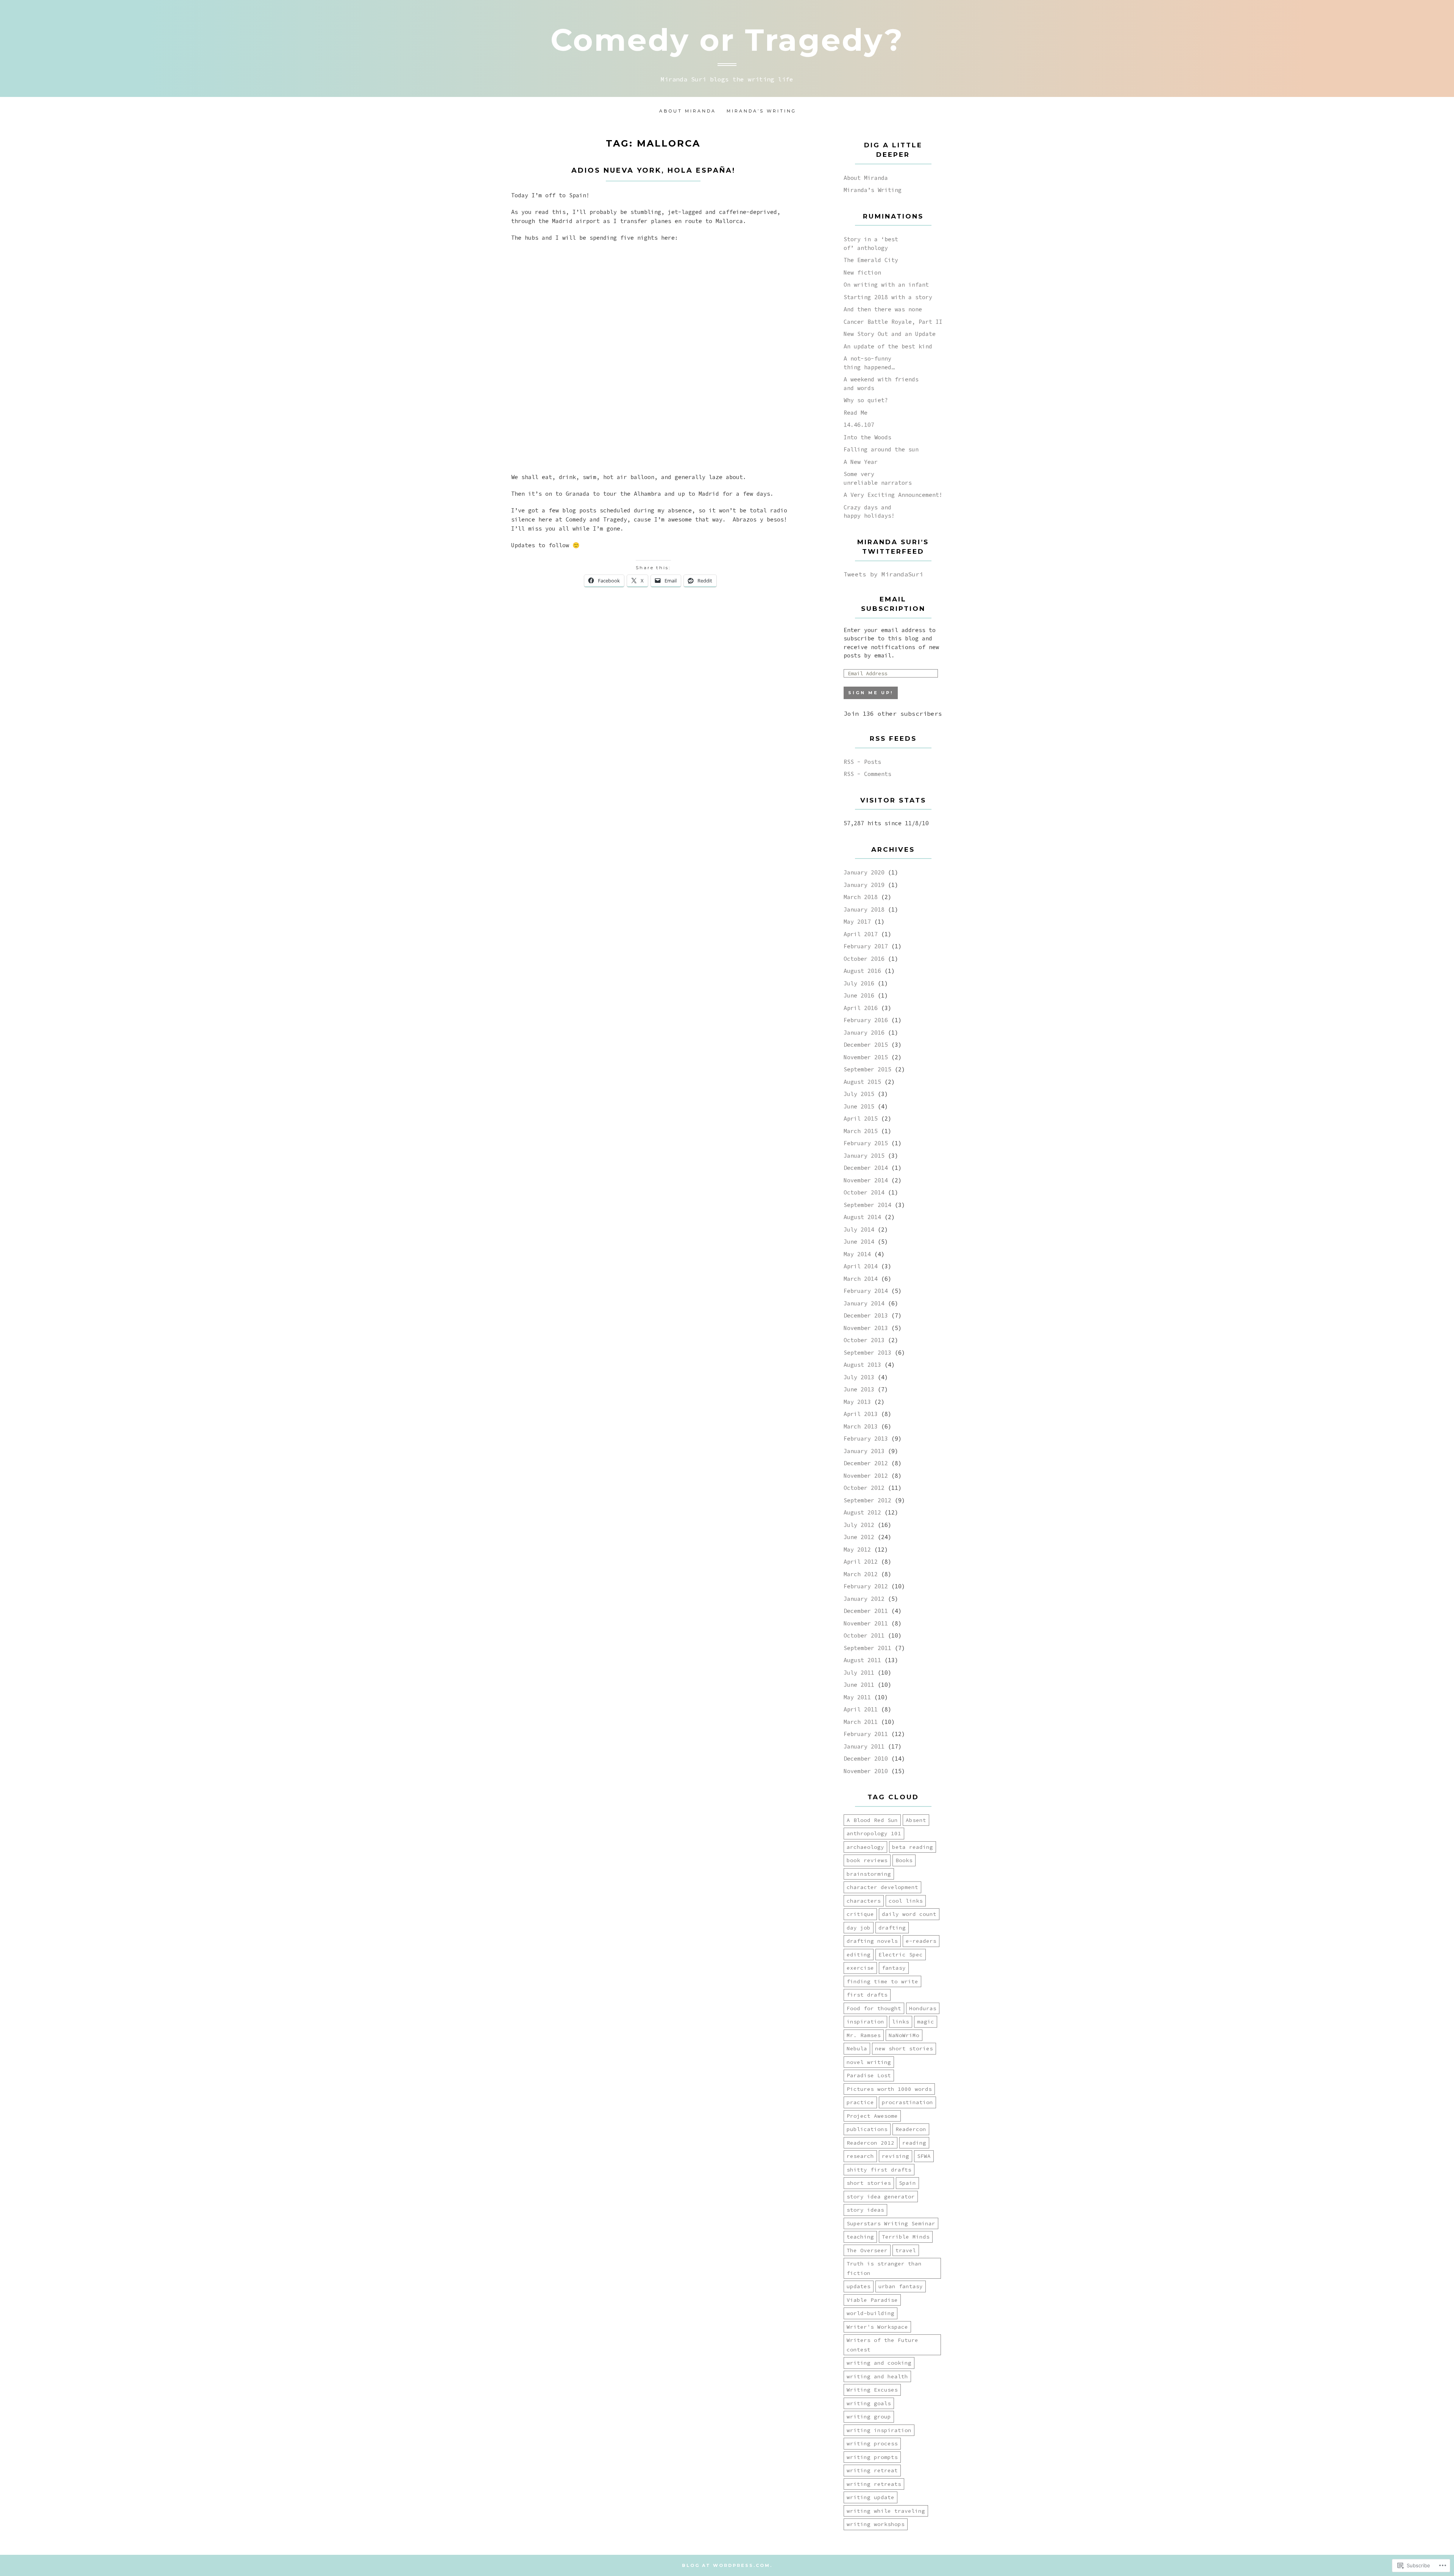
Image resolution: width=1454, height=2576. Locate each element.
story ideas (865, 2210)
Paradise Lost (869, 2075)
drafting (892, 1928)
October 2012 (864, 1488)
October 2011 (864, 1635)
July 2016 (859, 983)
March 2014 (861, 1279)
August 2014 (862, 1217)
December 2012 (866, 1463)
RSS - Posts (862, 762)
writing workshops (876, 2524)
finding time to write (882, 1981)
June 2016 (859, 995)
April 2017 (861, 934)
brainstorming (869, 1874)
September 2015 (867, 1069)
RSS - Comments (867, 774)
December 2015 (866, 1045)
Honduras (923, 2008)
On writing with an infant (886, 285)
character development (882, 1887)
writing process (872, 2443)
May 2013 (857, 1402)
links (901, 2022)
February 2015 (866, 1143)
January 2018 (864, 909)
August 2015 (862, 1082)
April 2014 (861, 1266)
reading (914, 2143)
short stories (869, 2183)
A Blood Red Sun (872, 1820)
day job (859, 1928)
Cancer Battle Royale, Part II (893, 322)
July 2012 (859, 1525)
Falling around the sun (881, 449)
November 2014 (866, 1180)
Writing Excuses (872, 2390)
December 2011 (866, 1611)
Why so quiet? (866, 400)
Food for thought (874, 2008)
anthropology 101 (874, 1833)
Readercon (911, 2129)
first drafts (867, 1995)
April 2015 (861, 1119)
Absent (916, 1820)
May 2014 (857, 1254)
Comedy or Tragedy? (727, 40)
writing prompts (872, 2457)
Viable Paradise (872, 2300)
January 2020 (864, 872)
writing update (871, 2497)
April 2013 (861, 1414)
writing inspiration (879, 2430)
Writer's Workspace (877, 2327)
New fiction (862, 272)
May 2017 (857, 922)
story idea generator (881, 2197)
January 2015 (864, 1156)
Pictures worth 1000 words (889, 2089)
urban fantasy (901, 2286)
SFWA (924, 2156)
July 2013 (859, 1377)
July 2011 (859, 1673)
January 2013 (864, 1451)
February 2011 (866, 1734)
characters (864, 1901)
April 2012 (861, 1562)
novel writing (869, 2062)
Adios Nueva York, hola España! (653, 170)
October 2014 (864, 1192)
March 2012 (861, 1574)
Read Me (856, 413)
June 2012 (859, 1537)
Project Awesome (872, 2116)
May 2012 (857, 1550)
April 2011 (861, 1709)
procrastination (907, 2102)
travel (906, 2250)
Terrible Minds (906, 2237)
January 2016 (864, 1033)
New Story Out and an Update (890, 334)
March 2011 (861, 1722)
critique (860, 1914)
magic (926, 2022)
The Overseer (867, 2250)
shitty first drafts (879, 2170)
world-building (871, 2313)
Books (904, 1860)
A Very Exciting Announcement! (893, 495)
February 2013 (866, 1439)
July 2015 (859, 1094)
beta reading (913, 1847)
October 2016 (864, 959)
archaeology (865, 1847)
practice (860, 2102)
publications (867, 2129)
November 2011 (866, 1623)
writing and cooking (879, 2363)
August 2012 (862, 1512)
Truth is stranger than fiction (884, 2268)
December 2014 (866, 1168)
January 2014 (864, 1303)
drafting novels (872, 1941)
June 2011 (859, 1685)
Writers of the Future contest (882, 2345)
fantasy (894, 1968)
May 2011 (857, 1697)
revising (895, 2156)
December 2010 (866, 1759)
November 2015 (866, 1057)
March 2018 (861, 897)
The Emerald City (871, 260)
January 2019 (864, 885)
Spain (907, 2183)
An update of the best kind (888, 346)
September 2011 (867, 1648)
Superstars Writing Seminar (891, 2223)
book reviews (867, 1860)
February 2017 (866, 946)
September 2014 (867, 1205)
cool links (906, 1901)
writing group (869, 2417)
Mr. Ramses (864, 2035)
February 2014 (866, 1291)
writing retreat (872, 2470)
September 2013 (867, 1353)
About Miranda (688, 111)
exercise (860, 1968)
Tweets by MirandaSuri (883, 574)
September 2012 (867, 1500)
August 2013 (862, 1365)
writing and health (877, 2376)
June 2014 (859, 1242)
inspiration (865, 2022)
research (860, 2156)
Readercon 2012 (871, 2143)
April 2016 (861, 1008)
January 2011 (864, 1746)
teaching (860, 2237)
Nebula (857, 2048)
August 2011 (862, 1660)
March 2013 (861, 1426)
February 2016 (866, 1020)
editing (859, 1955)
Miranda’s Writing (761, 111)
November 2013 (866, 1328)
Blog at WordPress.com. (727, 2565)
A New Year (861, 462)
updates (859, 2286)
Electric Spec (901, 1955)
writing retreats (874, 2484)
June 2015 (859, 1106)
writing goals (869, 2403)
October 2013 (864, 1340)
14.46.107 (859, 425)
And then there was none (883, 309)
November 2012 (866, 1476)
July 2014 (859, 1229)
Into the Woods (867, 437)
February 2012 (866, 1586)
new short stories (904, 2048)
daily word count (909, 1914)
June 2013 (859, 1389)
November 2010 (866, 1771)
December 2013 (866, 1315)
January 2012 (864, 1599)
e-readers (921, 1941)
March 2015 (861, 1131)
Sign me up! (871, 693)
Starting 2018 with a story (888, 297)
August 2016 (862, 971)
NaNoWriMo (904, 2035)
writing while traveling (886, 2511)
